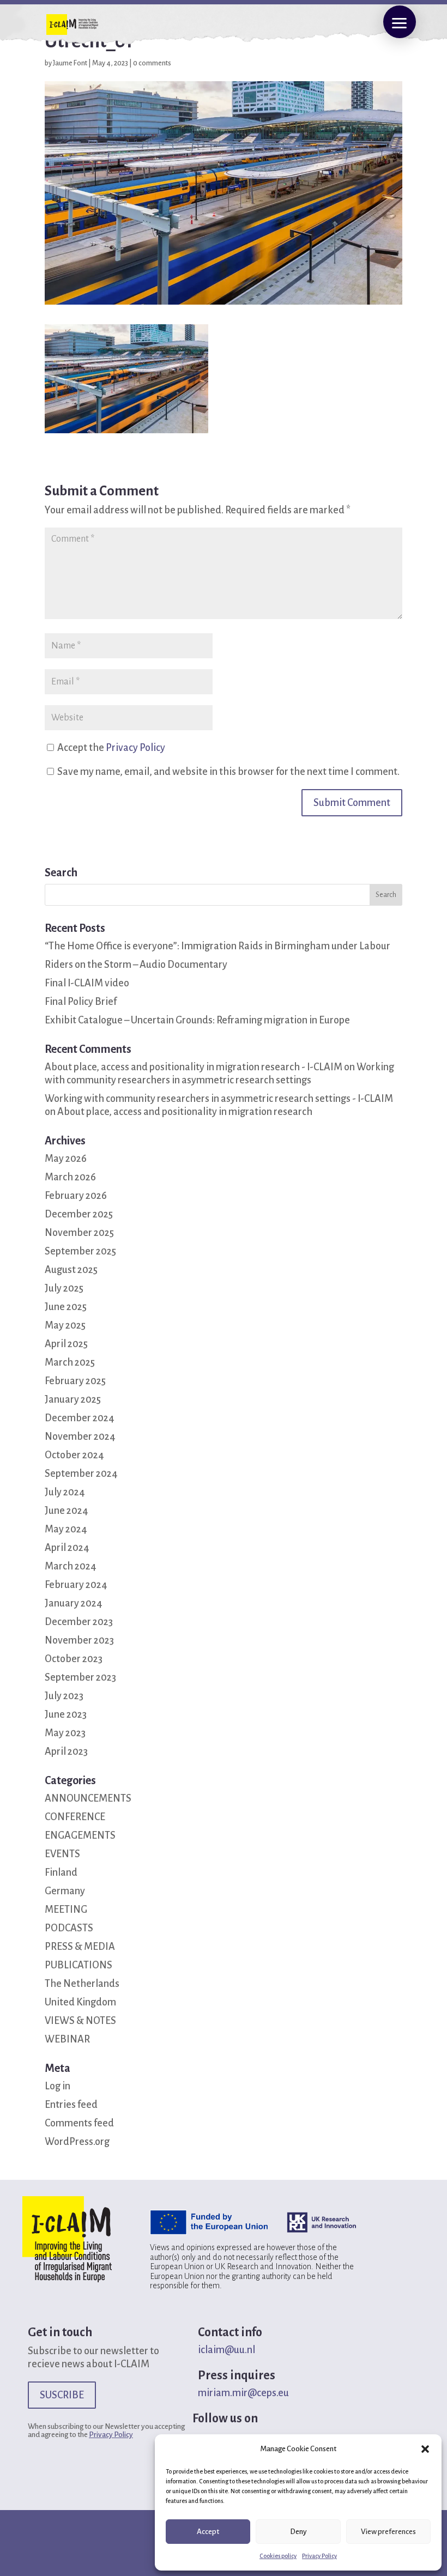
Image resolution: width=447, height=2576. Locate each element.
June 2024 (67, 1511)
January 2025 (73, 1399)
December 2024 (80, 1418)
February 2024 (76, 1585)
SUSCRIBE (62, 2395)
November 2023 (79, 1640)
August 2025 (71, 1270)
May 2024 (66, 1529)
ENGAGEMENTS (80, 1835)
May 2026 (66, 1159)
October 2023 (74, 1659)
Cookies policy (278, 2556)
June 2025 (66, 1307)
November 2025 (79, 1233)
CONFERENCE (75, 1817)
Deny (298, 2532)
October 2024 (74, 1455)
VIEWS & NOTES (80, 2021)
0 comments (152, 63)
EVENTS (62, 1854)
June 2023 (66, 1714)
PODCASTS (69, 1928)
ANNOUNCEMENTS (88, 1798)
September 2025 (80, 1251)
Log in (58, 2086)
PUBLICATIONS (78, 1965)
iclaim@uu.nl (226, 2350)
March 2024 (71, 1566)
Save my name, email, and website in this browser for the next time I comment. (228, 772)
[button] (425, 2449)
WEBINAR (67, 2039)
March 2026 (70, 1177)
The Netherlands (82, 1984)
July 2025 (64, 1288)
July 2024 (65, 1492)
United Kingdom (80, 2002)
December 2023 (79, 1622)
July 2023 (64, 1696)
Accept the (110, 748)
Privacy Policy (319, 2556)
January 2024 (74, 1603)
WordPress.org (77, 2142)
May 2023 (65, 1733)
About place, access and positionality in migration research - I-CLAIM (194, 1067)
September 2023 (80, 1677)
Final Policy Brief (81, 1002)
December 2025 (79, 1214)
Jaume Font (70, 63)
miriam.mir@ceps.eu (243, 2393)
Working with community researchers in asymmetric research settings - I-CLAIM (219, 1099)
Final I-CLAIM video (87, 983)
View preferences (388, 2532)
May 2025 (65, 1325)
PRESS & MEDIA (80, 1947)
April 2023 (66, 1751)
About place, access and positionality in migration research (185, 1112)
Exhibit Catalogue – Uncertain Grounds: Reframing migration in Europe (197, 1020)
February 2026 (76, 1196)
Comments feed (79, 2123)
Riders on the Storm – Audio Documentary (136, 965)
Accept (208, 2532)
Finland (61, 1872)
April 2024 (67, 1548)
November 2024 (80, 1437)
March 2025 (70, 1362)
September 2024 (81, 1474)
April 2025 (66, 1344)
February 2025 (75, 1381)
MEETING (66, 1910)
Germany (65, 1891)
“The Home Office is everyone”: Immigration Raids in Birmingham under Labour (218, 946)
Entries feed (71, 2105)
